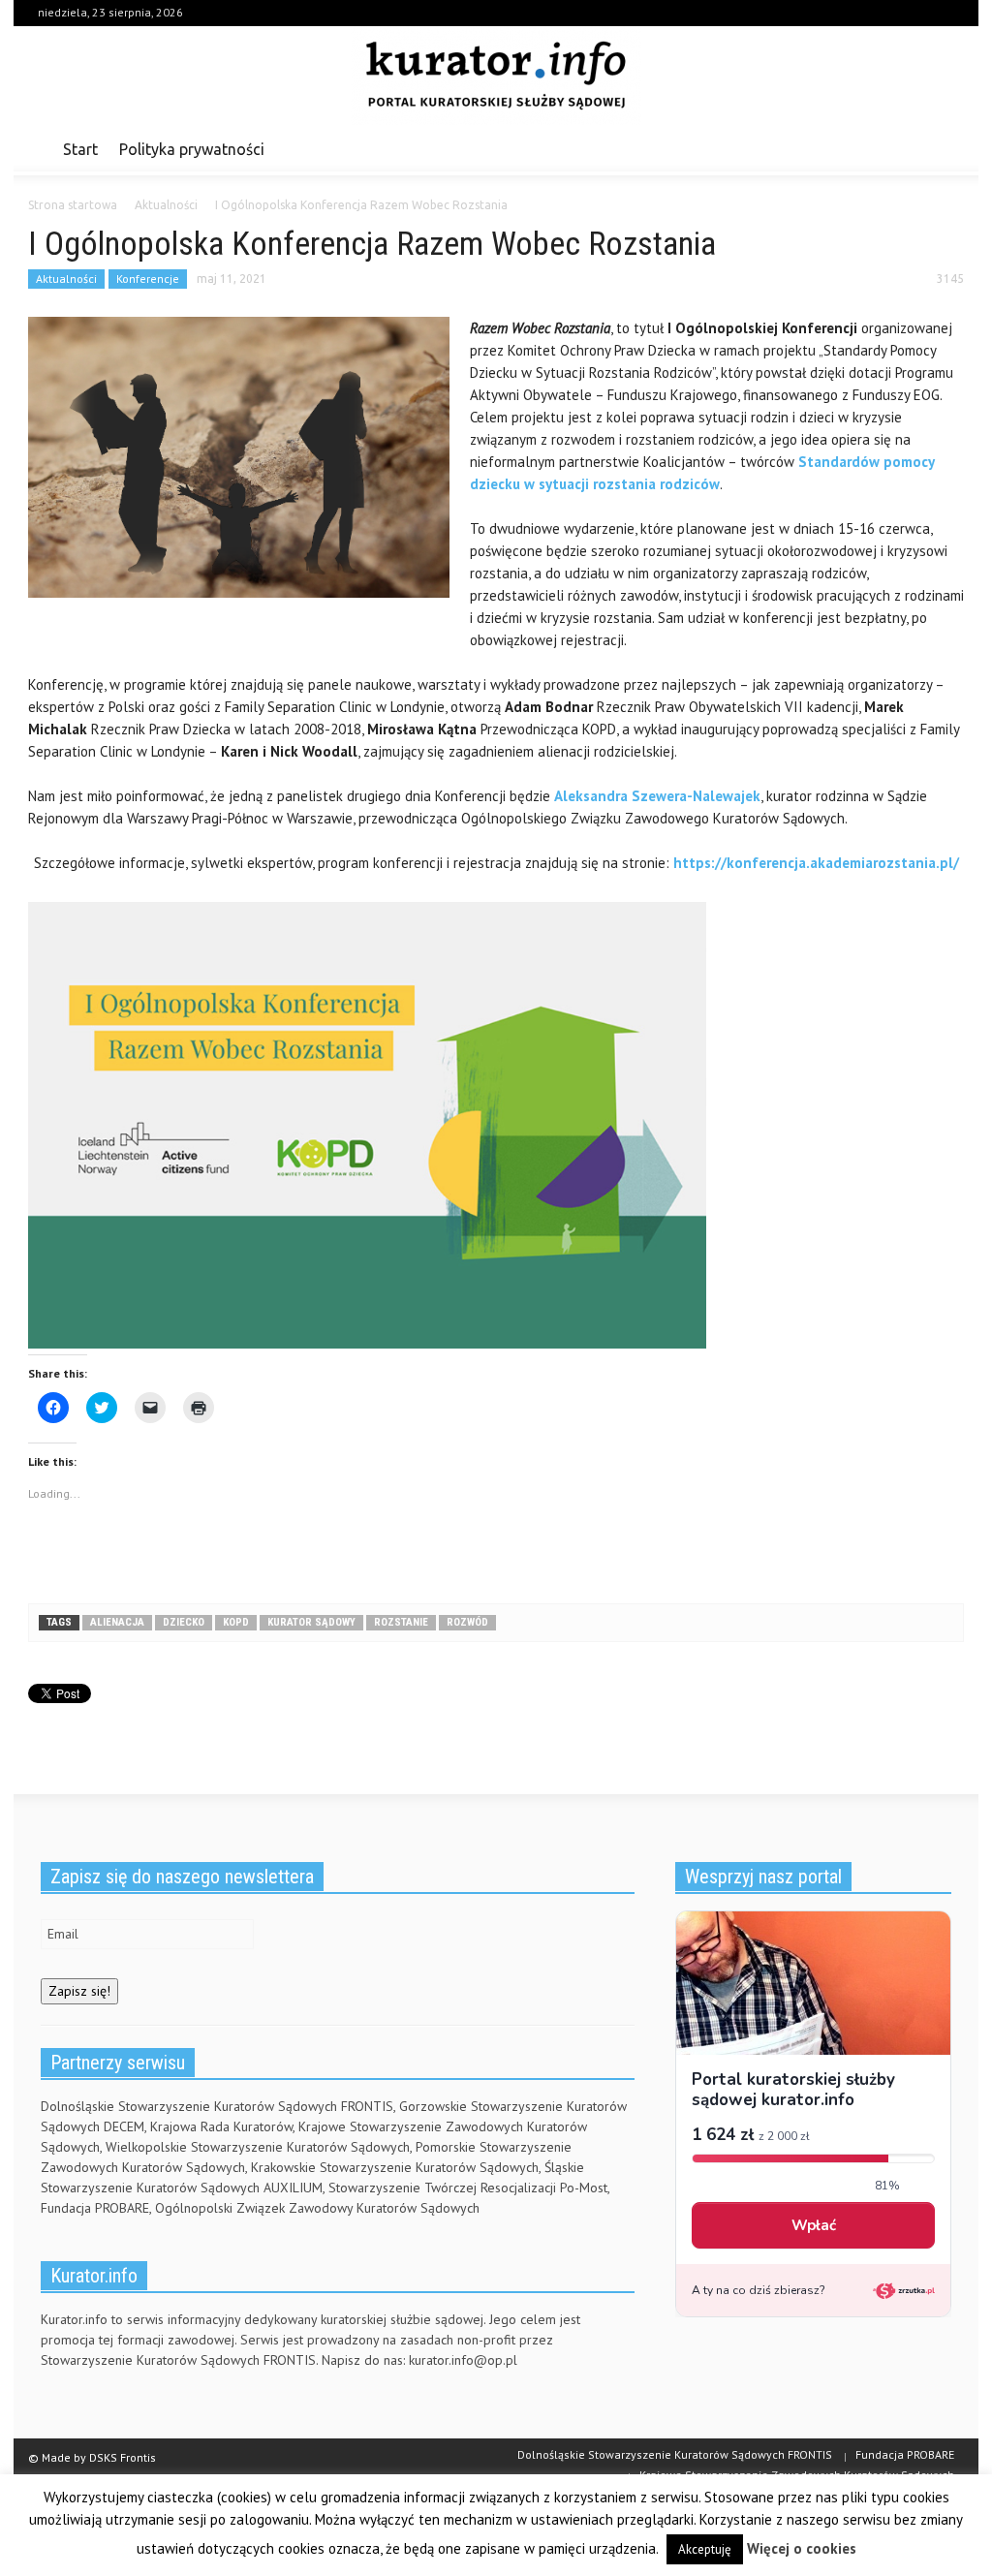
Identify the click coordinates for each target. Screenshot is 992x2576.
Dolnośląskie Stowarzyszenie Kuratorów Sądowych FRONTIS (675, 2454)
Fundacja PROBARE (905, 2454)
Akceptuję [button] (705, 2549)
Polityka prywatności (192, 149)
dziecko (184, 1622)
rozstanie (401, 1622)
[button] (944, 148)
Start (80, 149)
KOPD (236, 1622)
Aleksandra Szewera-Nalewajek (657, 796)
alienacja (117, 1622)
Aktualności (66, 279)
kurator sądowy (311, 1622)
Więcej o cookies (802, 2548)
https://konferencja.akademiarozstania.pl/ (816, 863)
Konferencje (148, 279)
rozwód (467, 1622)
